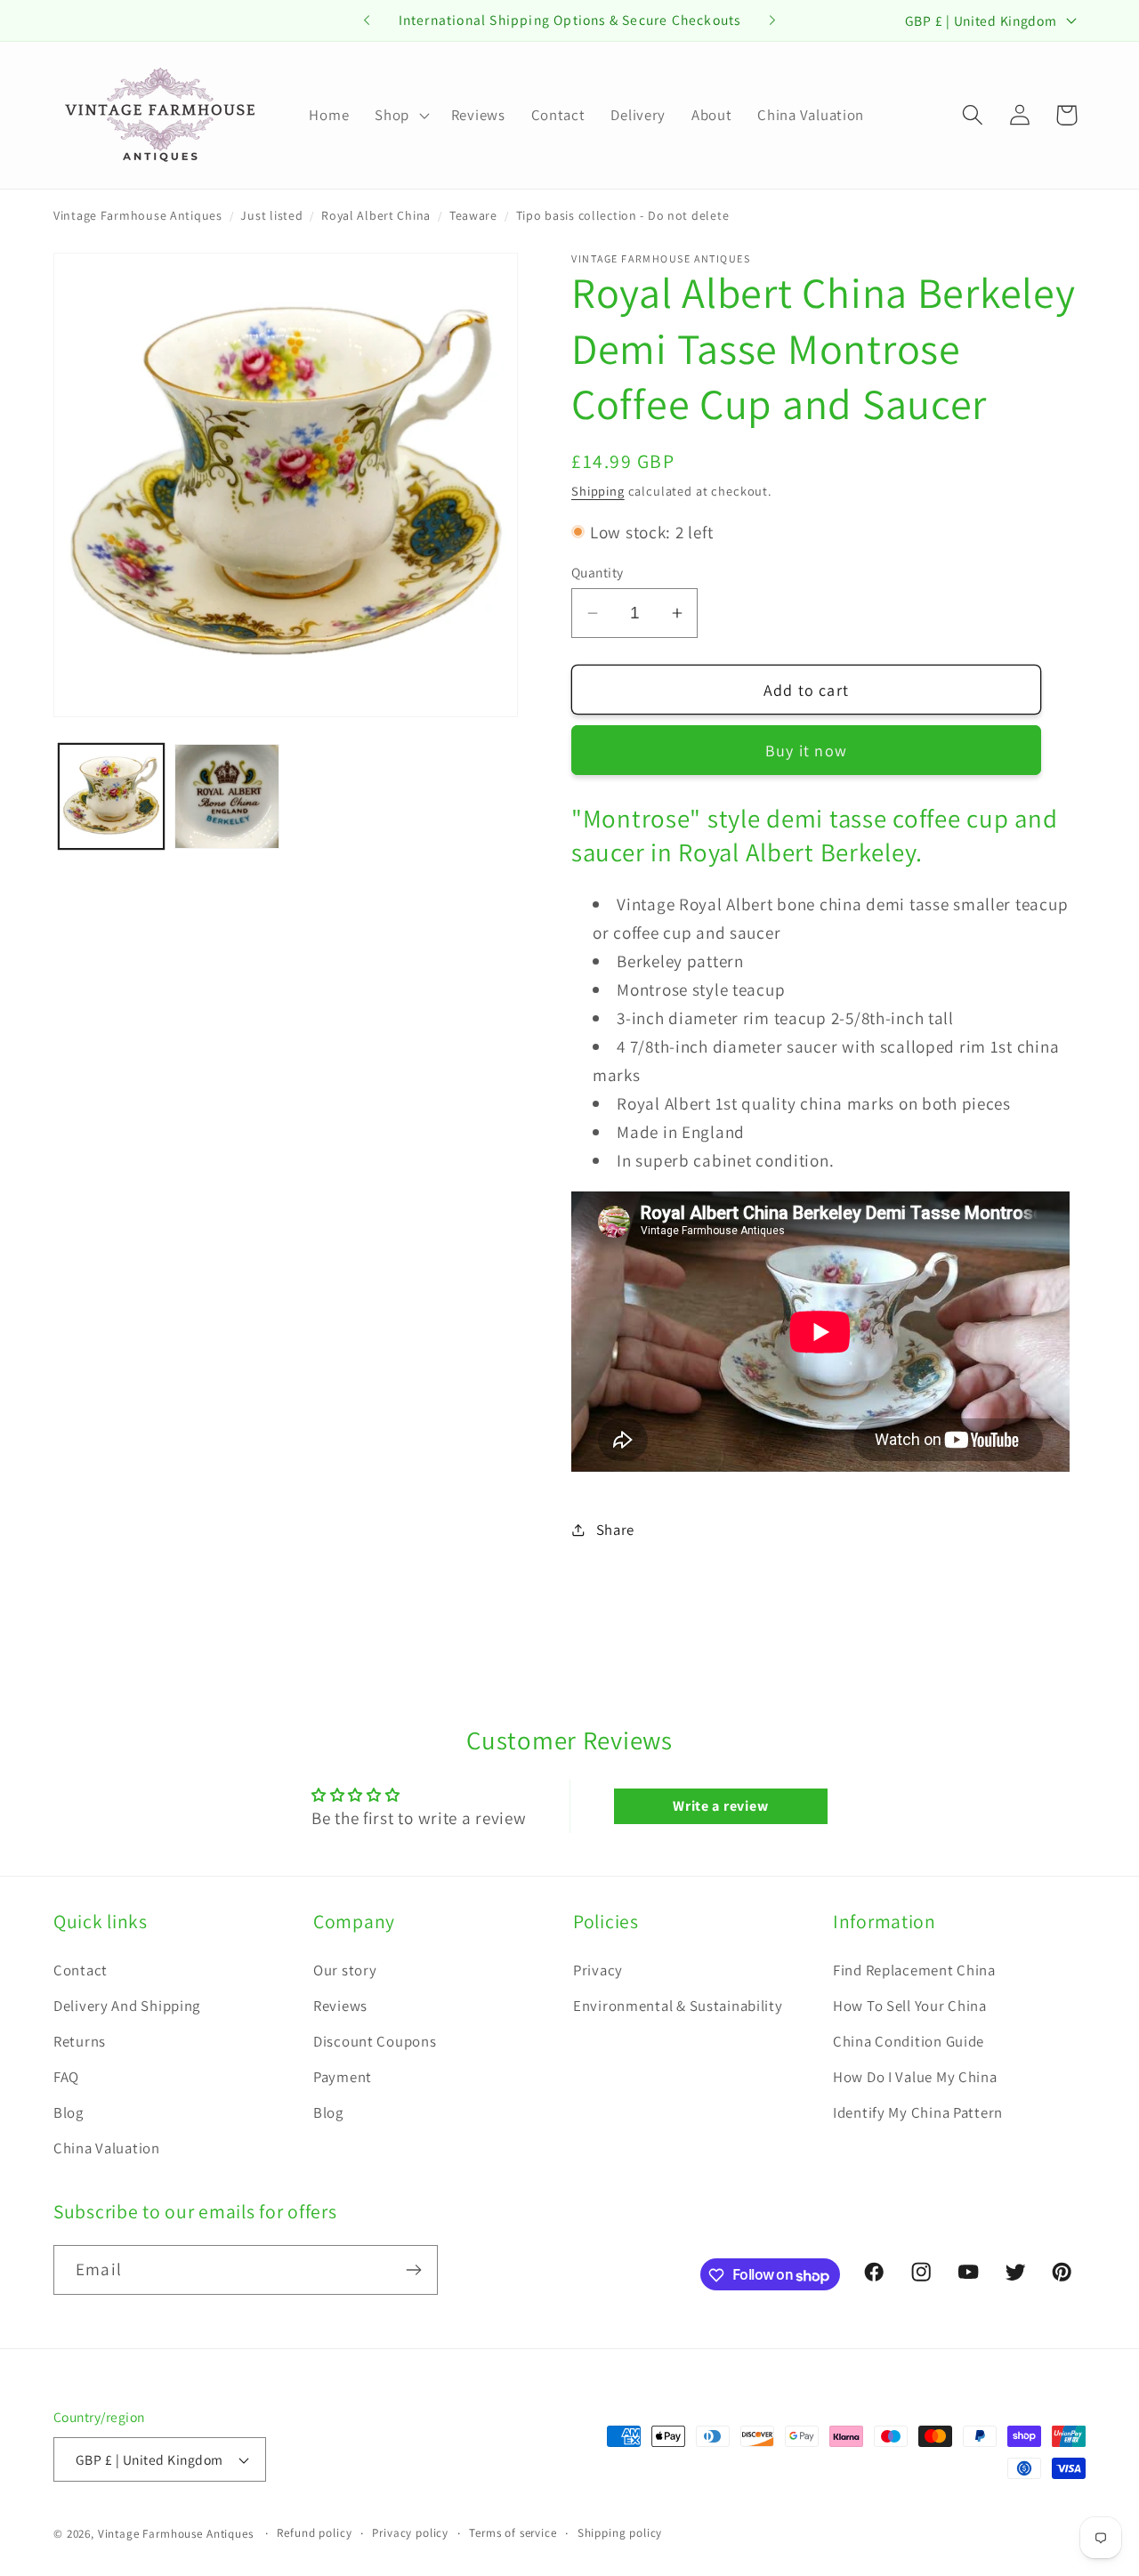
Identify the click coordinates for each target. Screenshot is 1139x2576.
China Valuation (107, 2148)
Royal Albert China (376, 215)
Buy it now (806, 751)
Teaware (473, 215)
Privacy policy (410, 2533)
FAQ (66, 2077)
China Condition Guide (909, 2041)
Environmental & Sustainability (678, 2006)
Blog (69, 2112)
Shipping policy (620, 2533)
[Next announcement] (772, 20)
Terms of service (513, 2533)
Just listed (271, 215)
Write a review (720, 1806)
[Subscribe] (413, 2270)
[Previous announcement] (367, 20)
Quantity (598, 572)
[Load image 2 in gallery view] (227, 796)
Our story (345, 1970)
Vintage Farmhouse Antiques (138, 215)
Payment (343, 2077)
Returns (80, 2041)
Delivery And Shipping (127, 2006)
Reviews (340, 2006)
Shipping (598, 491)
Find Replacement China (914, 1970)
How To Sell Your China (910, 2006)
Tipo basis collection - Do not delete (623, 215)
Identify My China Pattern (918, 2112)
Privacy (598, 1970)
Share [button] (615, 1530)
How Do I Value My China (915, 2077)
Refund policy (314, 2533)
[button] (400, 115)
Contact (81, 1970)
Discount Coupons (375, 2041)
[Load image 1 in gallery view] (111, 796)
